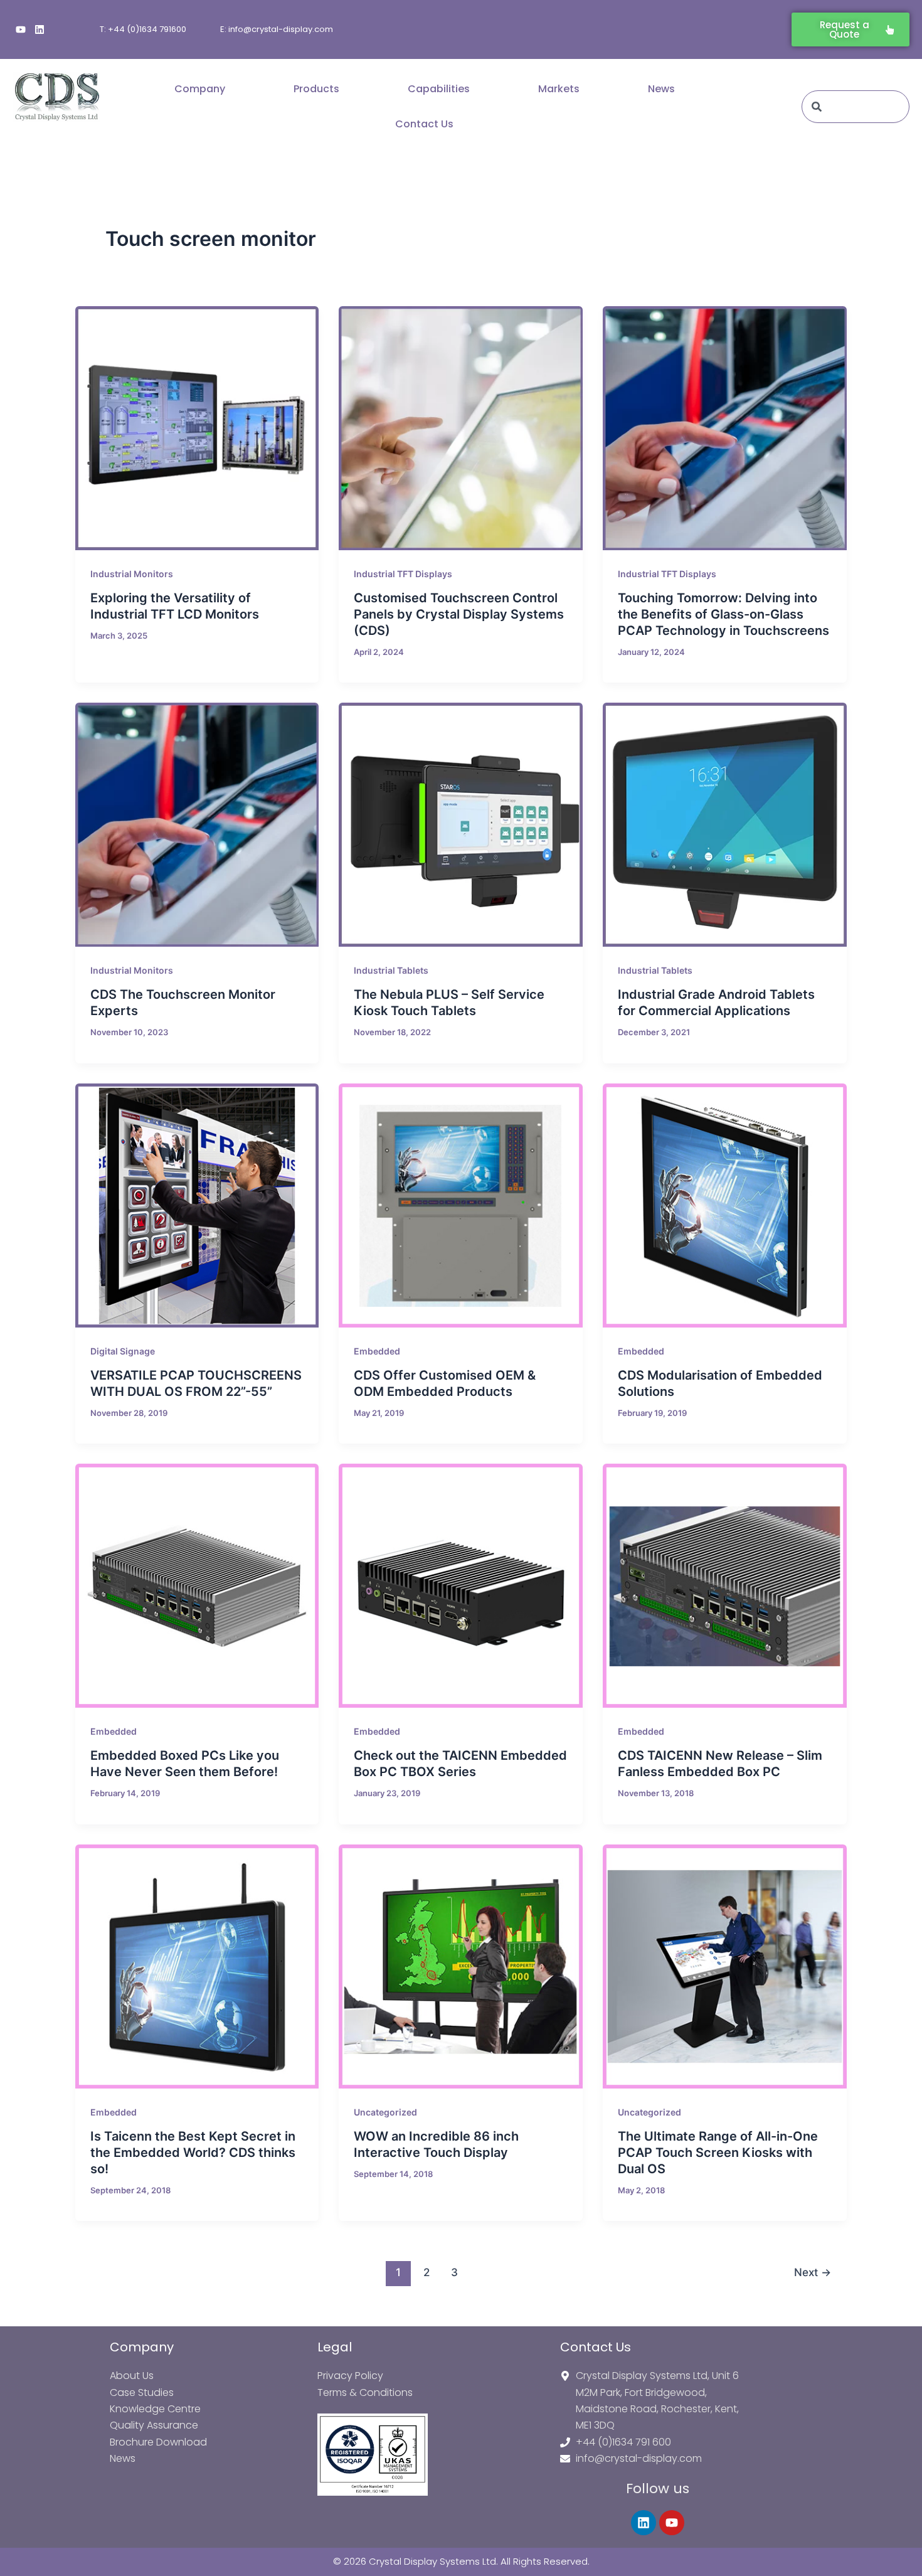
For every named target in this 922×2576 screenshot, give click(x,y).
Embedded (377, 1351)
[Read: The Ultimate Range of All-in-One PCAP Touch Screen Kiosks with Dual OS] (725, 1967)
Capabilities (439, 89)
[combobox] (856, 107)
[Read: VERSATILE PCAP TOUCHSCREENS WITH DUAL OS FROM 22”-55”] (197, 1206)
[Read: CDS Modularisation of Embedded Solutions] (725, 1206)
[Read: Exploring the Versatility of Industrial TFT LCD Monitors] (197, 428)
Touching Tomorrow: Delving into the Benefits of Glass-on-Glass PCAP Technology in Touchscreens (723, 614)
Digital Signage (123, 1351)
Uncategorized (385, 2112)
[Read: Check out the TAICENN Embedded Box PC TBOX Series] (461, 1586)
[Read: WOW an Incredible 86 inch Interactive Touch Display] (461, 1967)
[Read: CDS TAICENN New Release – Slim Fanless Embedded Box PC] (725, 1586)
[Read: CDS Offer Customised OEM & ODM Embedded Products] (461, 1206)
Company (200, 89)
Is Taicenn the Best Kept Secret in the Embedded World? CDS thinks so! (193, 2153)
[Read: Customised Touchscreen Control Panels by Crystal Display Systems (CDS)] (461, 428)
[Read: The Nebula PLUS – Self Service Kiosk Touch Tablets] (461, 825)
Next (813, 2272)
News (661, 89)
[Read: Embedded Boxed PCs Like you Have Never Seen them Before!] (197, 1586)
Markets (559, 89)
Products (316, 89)
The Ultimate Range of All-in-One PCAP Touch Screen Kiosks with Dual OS (718, 2153)
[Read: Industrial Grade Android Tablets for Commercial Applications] (725, 825)
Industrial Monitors (132, 574)
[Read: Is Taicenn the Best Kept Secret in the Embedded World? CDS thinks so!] (197, 1967)
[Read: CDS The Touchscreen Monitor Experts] (197, 825)
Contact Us (424, 124)
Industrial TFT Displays (403, 574)
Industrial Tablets (391, 970)
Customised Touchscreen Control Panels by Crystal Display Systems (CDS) (459, 614)
